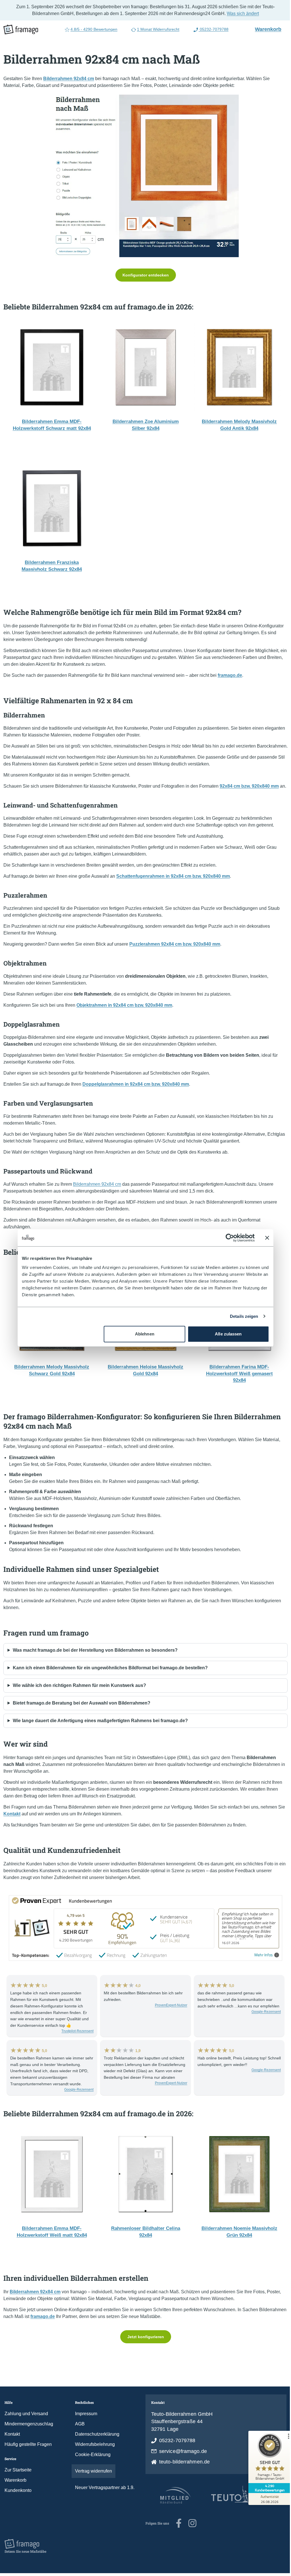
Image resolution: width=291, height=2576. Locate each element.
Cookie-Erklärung (92, 2468)
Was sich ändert (241, 13)
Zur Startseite (18, 2484)
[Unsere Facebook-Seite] (177, 2537)
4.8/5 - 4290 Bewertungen (92, 29)
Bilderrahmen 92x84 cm (97, 1198)
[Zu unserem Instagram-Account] (190, 2537)
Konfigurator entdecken (143, 275)
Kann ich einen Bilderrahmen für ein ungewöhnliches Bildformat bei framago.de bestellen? (110, 1681)
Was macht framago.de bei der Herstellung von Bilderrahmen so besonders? (95, 1664)
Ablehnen (142, 1334)
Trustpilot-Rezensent (76, 2045)
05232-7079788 (212, 29)
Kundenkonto (18, 2504)
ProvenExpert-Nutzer (168, 2019)
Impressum (85, 2427)
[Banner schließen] (265, 1238)
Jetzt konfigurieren (143, 2350)
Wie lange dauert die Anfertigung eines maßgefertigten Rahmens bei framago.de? (100, 1734)
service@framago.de (181, 2465)
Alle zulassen (226, 1334)
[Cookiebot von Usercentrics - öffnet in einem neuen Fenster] (228, 1238)
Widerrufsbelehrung (94, 2458)
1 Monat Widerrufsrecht (156, 29)
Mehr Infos (262, 1969)
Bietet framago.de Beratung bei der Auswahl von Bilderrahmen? (82, 1717)
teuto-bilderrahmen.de (182, 2475)
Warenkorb (266, 29)
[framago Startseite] (21, 30)
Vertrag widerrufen (92, 2485)
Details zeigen (242, 1316)
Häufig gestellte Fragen (28, 2458)
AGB (79, 2437)
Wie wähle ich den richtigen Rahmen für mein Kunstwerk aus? (79, 1699)
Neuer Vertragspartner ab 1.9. (104, 2501)
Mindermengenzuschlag (29, 2437)
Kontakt (12, 2448)
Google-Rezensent (262, 2025)
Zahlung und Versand (26, 2427)
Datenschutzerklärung (96, 2448)
